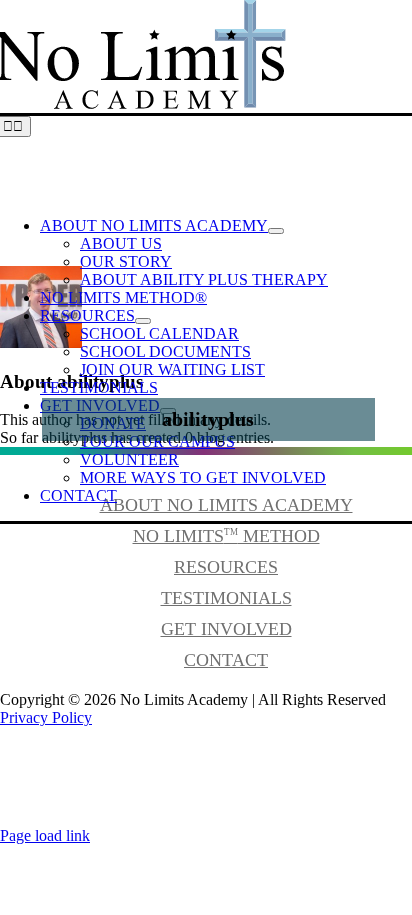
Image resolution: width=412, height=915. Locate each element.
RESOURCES (226, 567)
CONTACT (226, 660)
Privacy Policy (46, 717)
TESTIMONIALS (226, 598)
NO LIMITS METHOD (226, 536)
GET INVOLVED (226, 629)
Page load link (45, 835)
